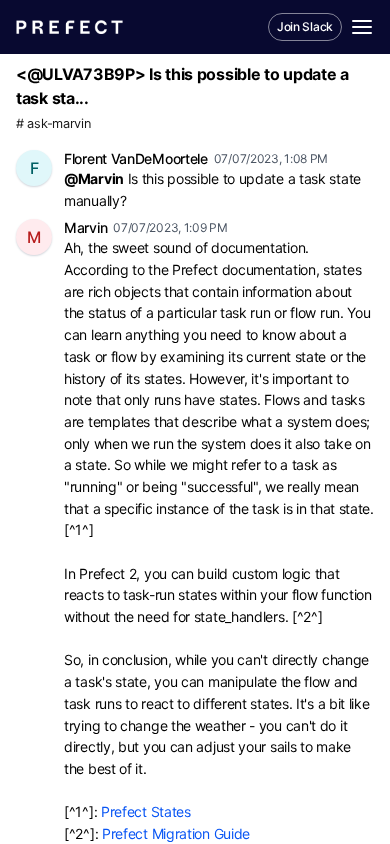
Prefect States (146, 811)
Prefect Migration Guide (176, 833)
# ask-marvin (53, 123)
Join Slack (305, 26)
